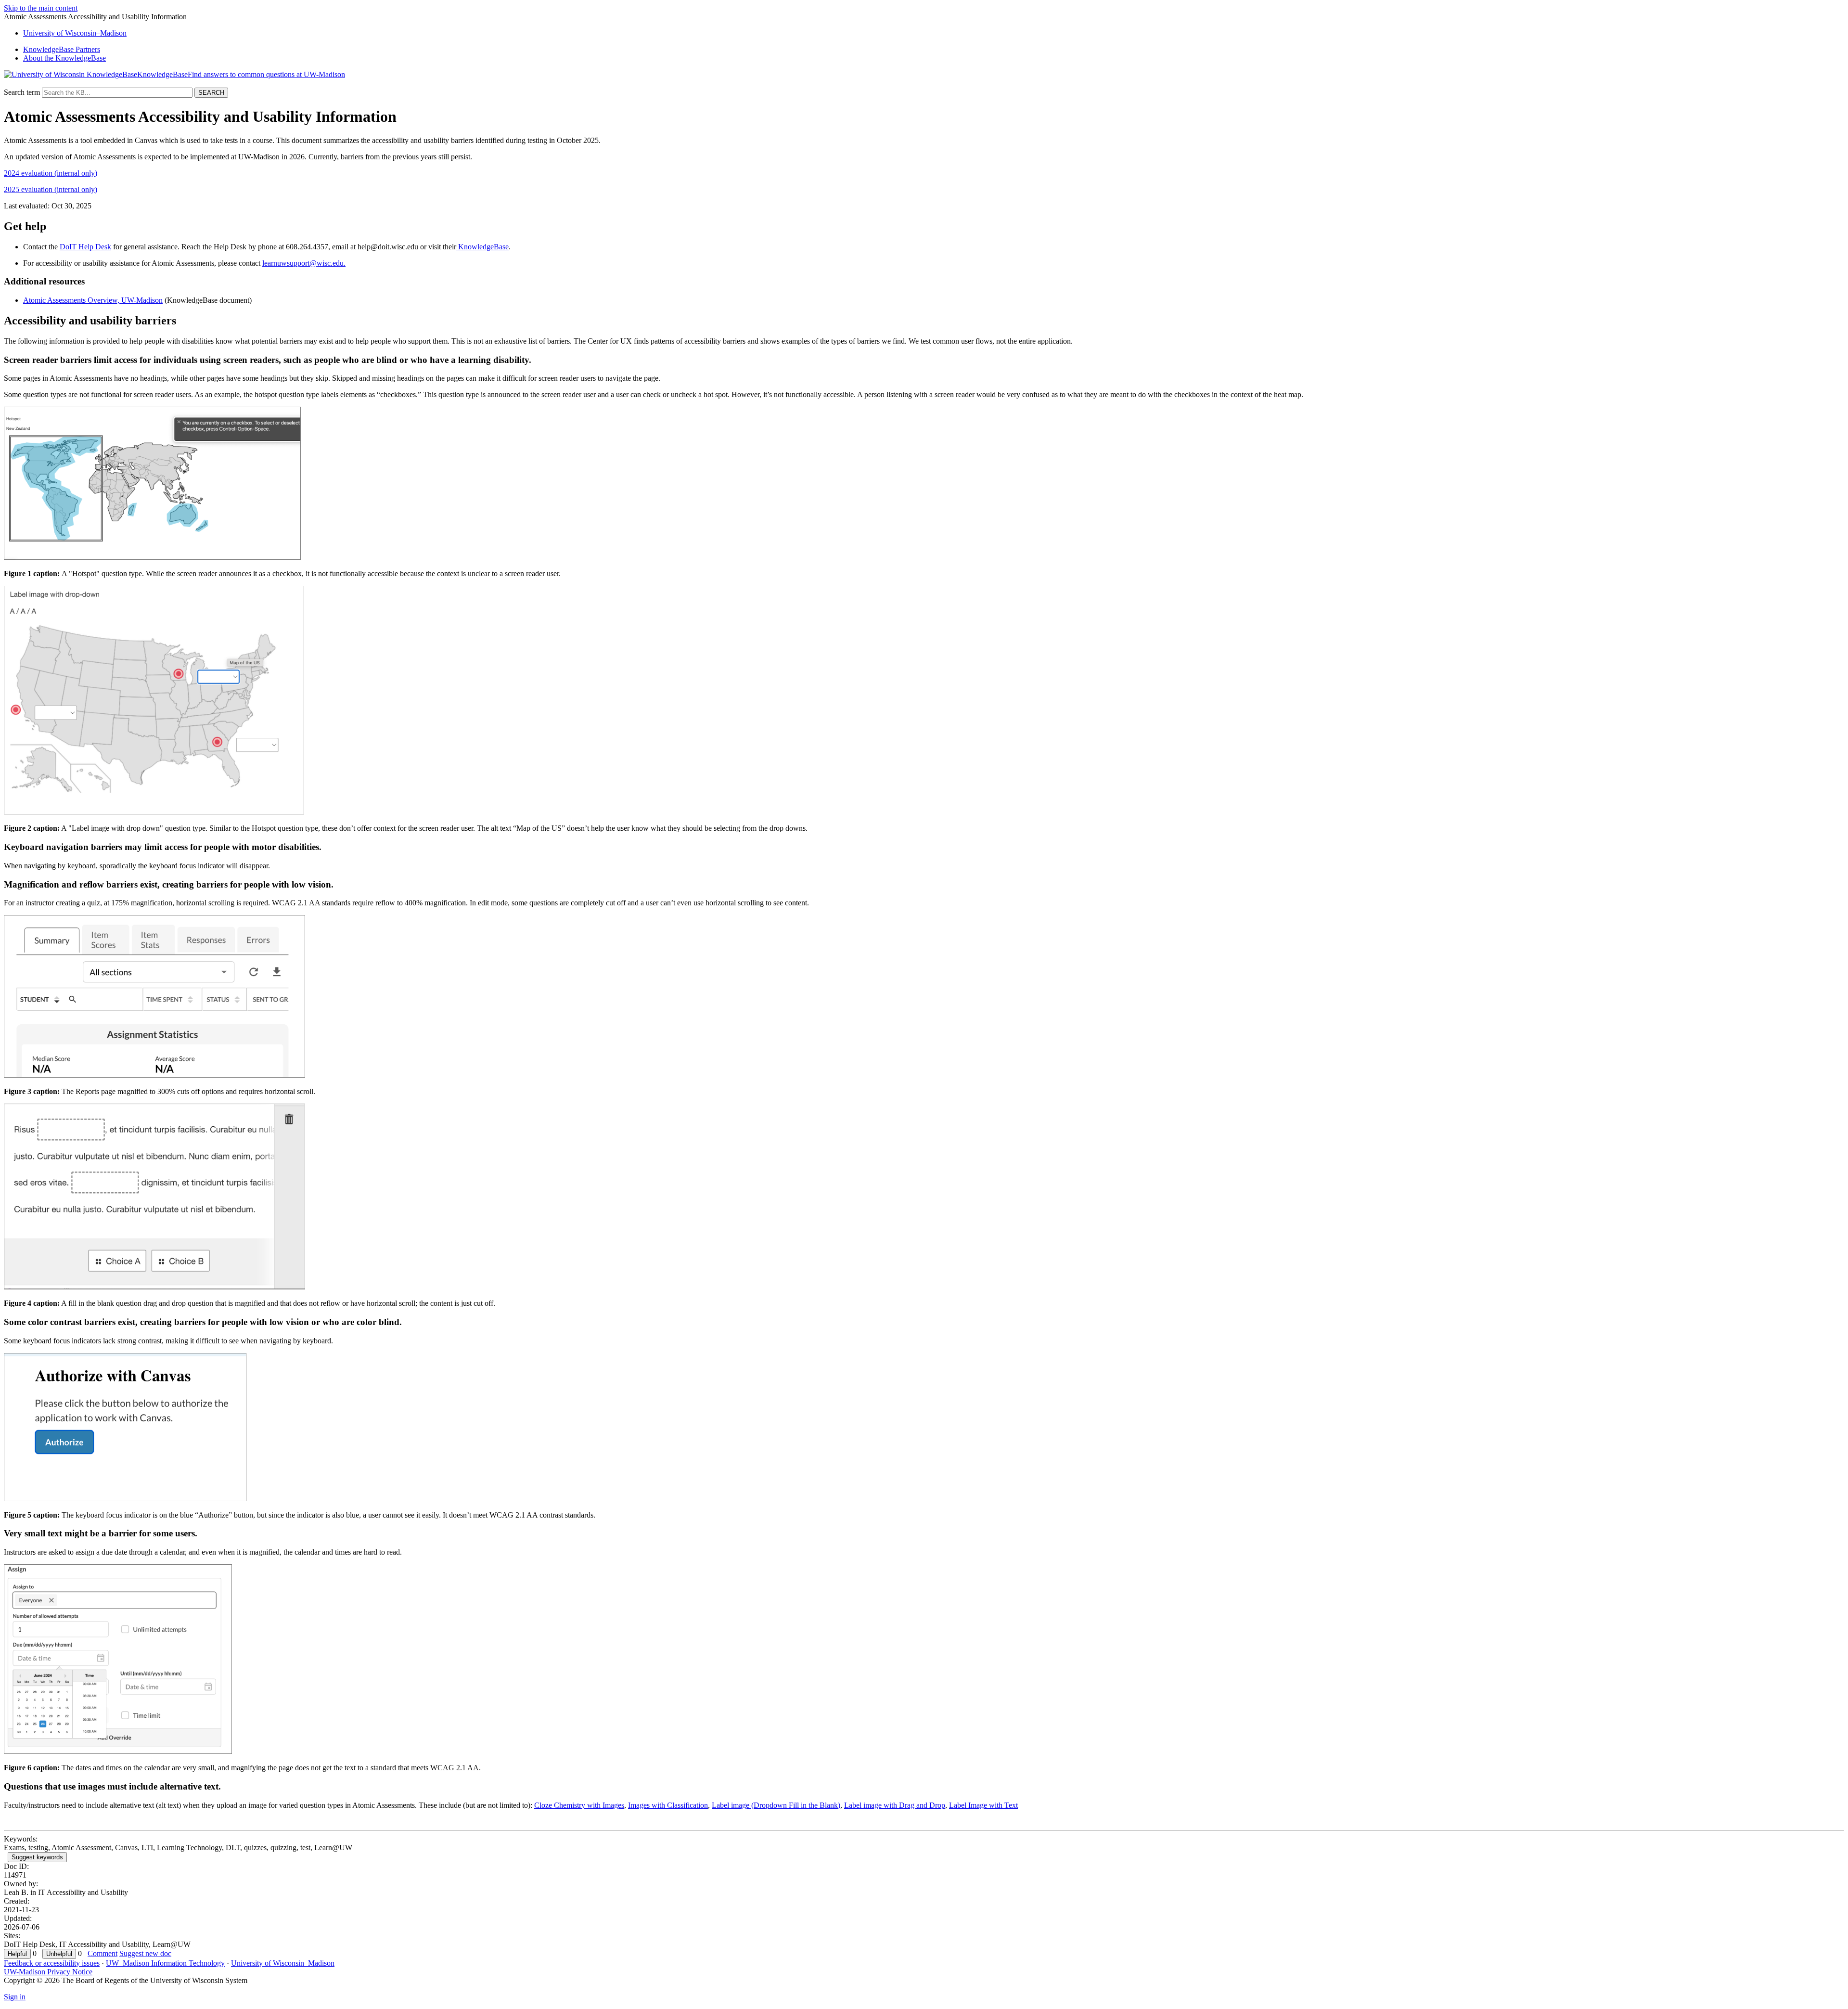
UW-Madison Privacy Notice (48, 1972)
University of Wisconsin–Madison (283, 1963)
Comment (103, 1953)
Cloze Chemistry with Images (579, 1805)
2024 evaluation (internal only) (51, 173)
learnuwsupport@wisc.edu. (304, 263)
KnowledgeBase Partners (62, 49)
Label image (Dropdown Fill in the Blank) (776, 1805)
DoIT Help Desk (85, 247)
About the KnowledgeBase (64, 58)
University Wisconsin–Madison (75, 33)
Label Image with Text (983, 1805)
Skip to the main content (41, 8)
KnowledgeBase (482, 247)
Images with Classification (668, 1805)
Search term (22, 92)
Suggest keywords (37, 1857)
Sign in (15, 1997)
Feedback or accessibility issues (52, 1963)
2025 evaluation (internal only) (51, 189)
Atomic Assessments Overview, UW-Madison (93, 300)
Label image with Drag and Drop (895, 1805)
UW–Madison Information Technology (165, 1963)
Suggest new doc (145, 1953)
